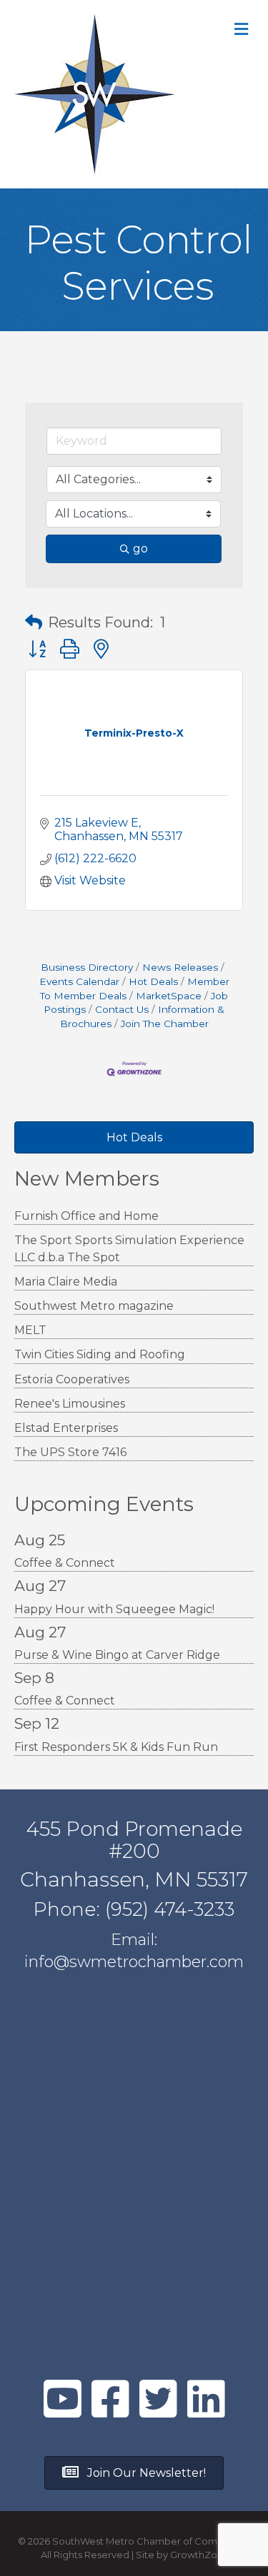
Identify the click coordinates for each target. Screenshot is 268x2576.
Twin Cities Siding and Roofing (100, 1354)
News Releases (180, 967)
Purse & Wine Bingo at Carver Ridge (117, 1655)
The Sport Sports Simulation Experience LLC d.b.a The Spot (129, 1248)
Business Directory (87, 967)
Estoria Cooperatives (72, 1379)
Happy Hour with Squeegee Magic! (114, 1609)
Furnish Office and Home (86, 1216)
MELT (30, 1330)
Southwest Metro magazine (94, 1306)
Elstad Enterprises (66, 1428)
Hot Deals (153, 981)
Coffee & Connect (65, 1563)
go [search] (140, 549)
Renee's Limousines (70, 1404)
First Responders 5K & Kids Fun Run (116, 1747)
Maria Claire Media (66, 1282)
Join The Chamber (165, 1024)
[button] (34, 622)
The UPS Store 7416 (70, 1452)
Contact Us (122, 1009)
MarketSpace (169, 996)
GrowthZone (200, 2555)
